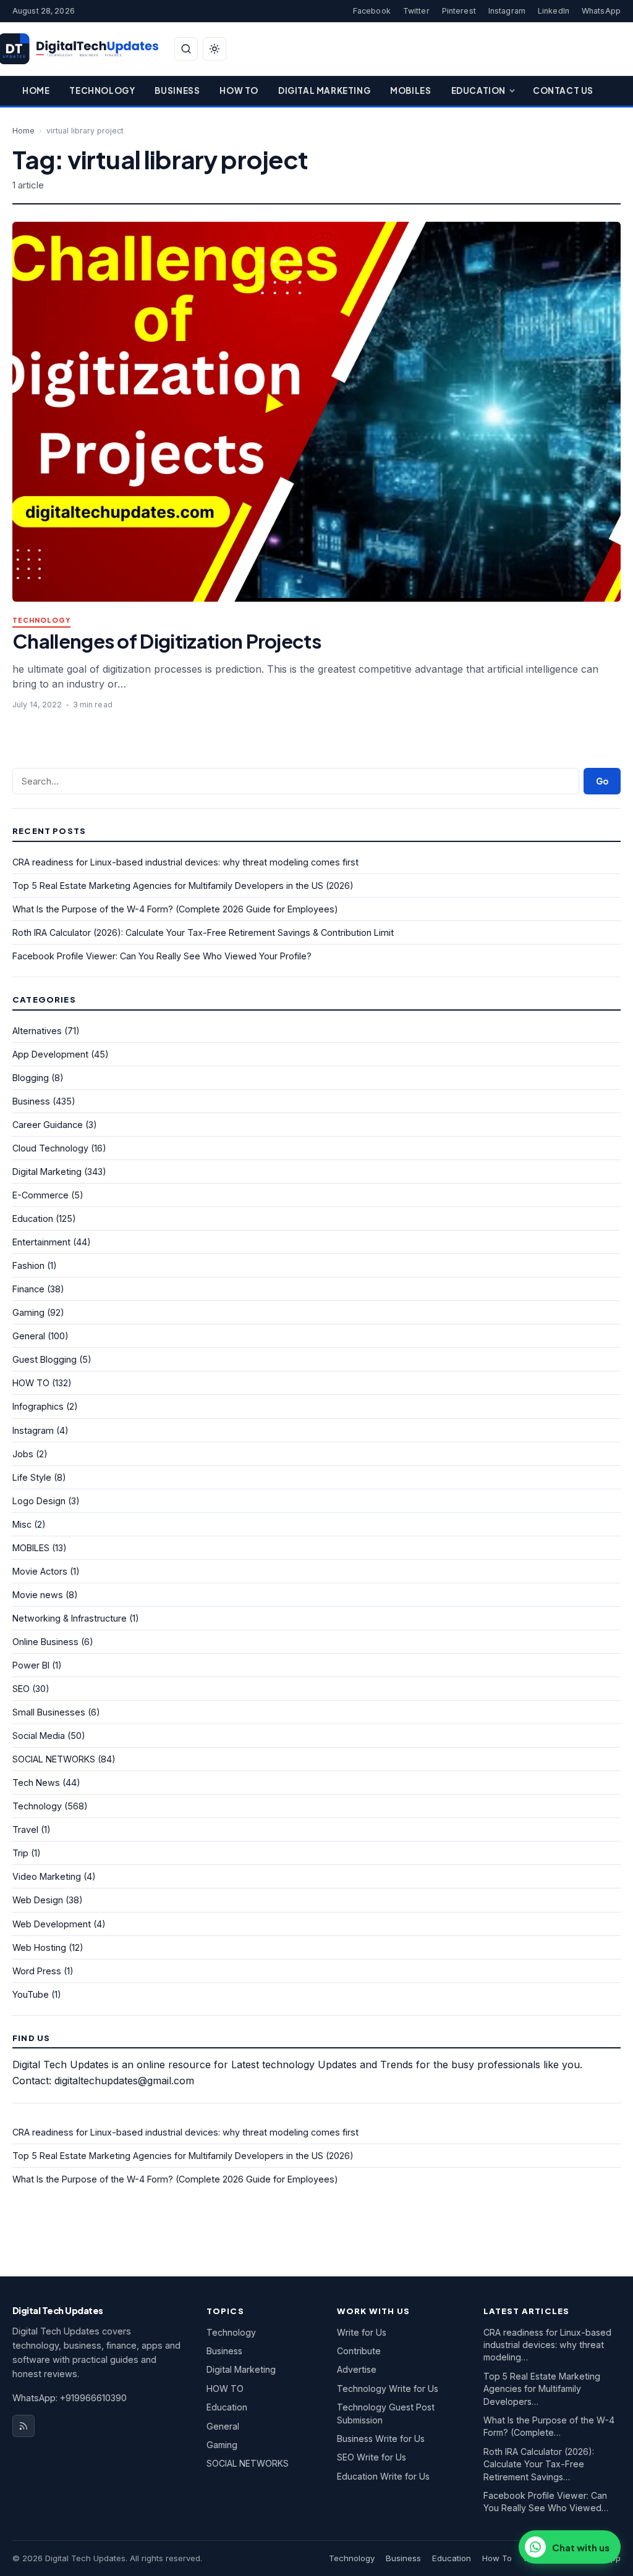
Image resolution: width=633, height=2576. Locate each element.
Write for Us (362, 2332)
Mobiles (410, 90)
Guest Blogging (45, 1359)
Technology (102, 90)
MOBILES (31, 1548)
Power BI (31, 1665)
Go (602, 781)
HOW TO (31, 1383)
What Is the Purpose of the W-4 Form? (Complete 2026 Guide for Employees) (175, 909)
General (29, 1336)
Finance (28, 1289)
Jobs (23, 1454)
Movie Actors (40, 1571)
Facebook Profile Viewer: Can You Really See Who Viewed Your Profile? (162, 956)
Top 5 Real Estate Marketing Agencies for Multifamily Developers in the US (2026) (183, 886)
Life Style (32, 1477)
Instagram (507, 11)
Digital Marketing (324, 90)
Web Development (52, 1924)
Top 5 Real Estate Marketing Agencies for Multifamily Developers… (542, 2389)
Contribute (359, 2351)
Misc (22, 1524)
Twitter (416, 11)
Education (478, 90)
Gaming (28, 1312)
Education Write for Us (383, 2476)
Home (36, 90)
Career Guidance (48, 1125)
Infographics (38, 1406)
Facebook (372, 11)
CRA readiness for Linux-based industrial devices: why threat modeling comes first (185, 862)
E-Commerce (40, 1195)
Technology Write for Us (388, 2389)
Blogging (31, 1078)
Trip (20, 1853)
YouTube (31, 1994)
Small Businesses (49, 1712)
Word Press (37, 1971)
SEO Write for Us (372, 2457)
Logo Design (39, 1501)
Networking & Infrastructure (70, 1618)
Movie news (38, 1595)
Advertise (357, 2369)
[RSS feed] (23, 2426)
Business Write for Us (381, 2439)
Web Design (38, 1900)
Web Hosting (39, 1947)
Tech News (36, 1783)
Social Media (39, 1736)
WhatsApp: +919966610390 (70, 2398)
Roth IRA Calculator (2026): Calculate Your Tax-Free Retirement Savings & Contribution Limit (203, 932)
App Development (50, 1054)
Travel (25, 1829)
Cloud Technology (50, 1148)
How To (239, 90)
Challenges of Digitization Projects (167, 641)
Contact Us (563, 90)
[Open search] (186, 49)
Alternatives (37, 1031)
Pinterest (459, 11)
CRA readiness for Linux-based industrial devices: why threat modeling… (547, 2345)
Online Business (45, 1642)
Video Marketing (47, 1876)
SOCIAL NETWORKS (54, 1759)
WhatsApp (601, 11)
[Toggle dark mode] (215, 49)
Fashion (28, 1265)
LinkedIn (554, 11)
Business (177, 90)
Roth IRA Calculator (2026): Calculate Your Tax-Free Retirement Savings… (539, 2464)
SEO (21, 1689)
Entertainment (41, 1242)
